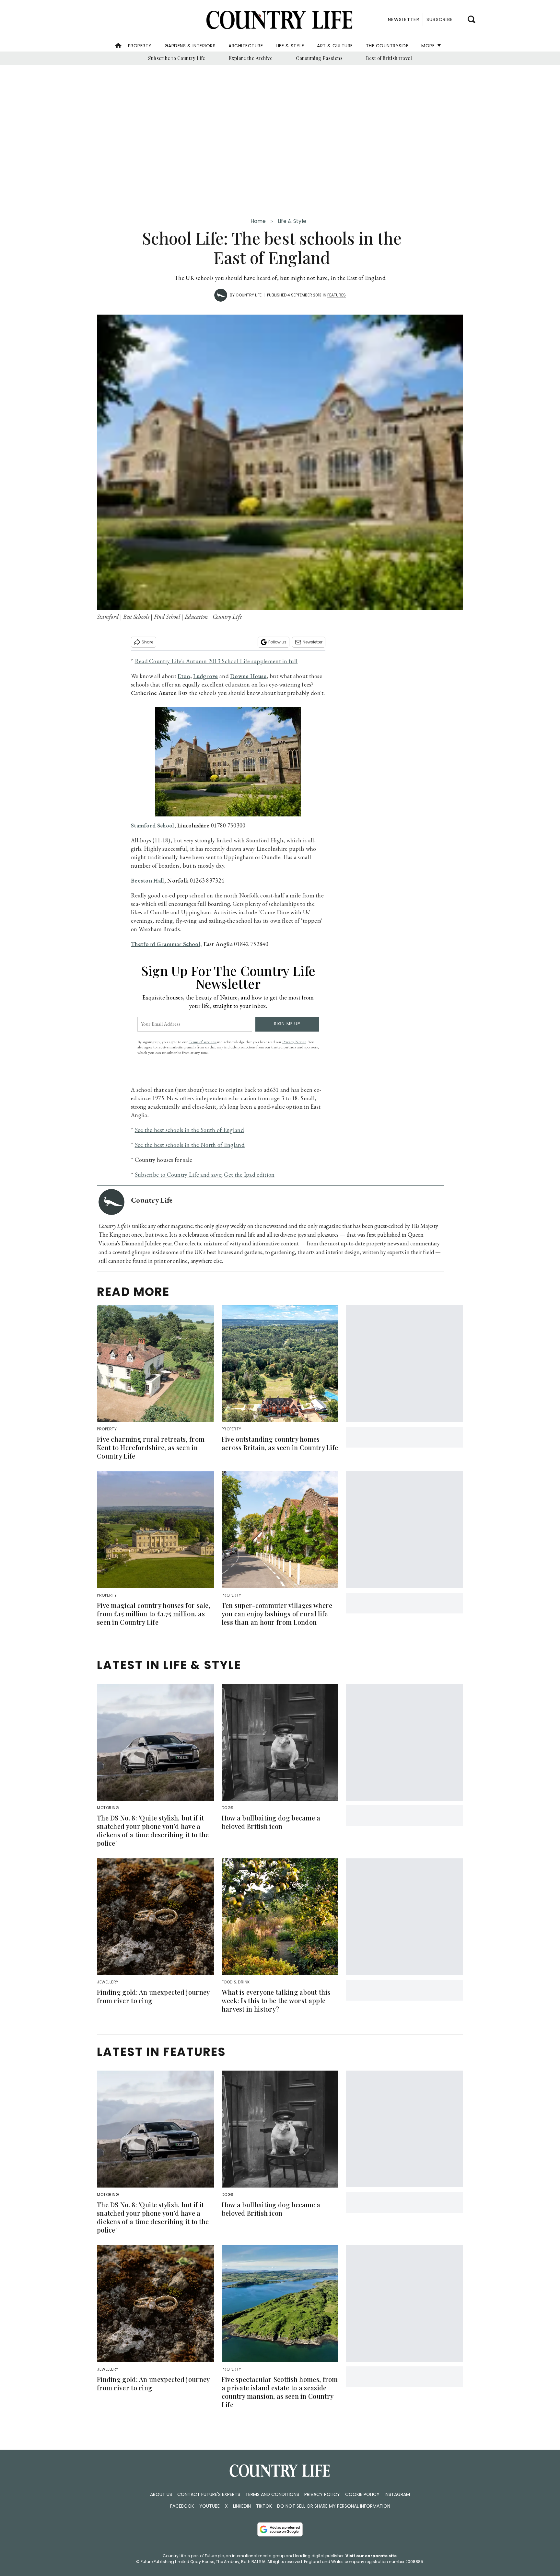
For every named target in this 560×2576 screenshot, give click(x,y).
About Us (161, 2494)
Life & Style (290, 46)
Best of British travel (389, 58)
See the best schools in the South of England (189, 1130)
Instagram (397, 2494)
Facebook (182, 2506)
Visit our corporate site (371, 2556)
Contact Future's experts (209, 2494)
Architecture (246, 46)
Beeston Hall (148, 880)
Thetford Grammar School (166, 944)
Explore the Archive (251, 58)
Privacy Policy (322, 2494)
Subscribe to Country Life (177, 58)
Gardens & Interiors (190, 46)
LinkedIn (242, 2506)
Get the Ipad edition (249, 1175)
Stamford (143, 825)
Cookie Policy (362, 2494)
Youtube (210, 2506)
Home (258, 221)
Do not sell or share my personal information (334, 2506)
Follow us (277, 642)
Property (140, 46)
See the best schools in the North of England (190, 1145)
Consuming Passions (319, 58)
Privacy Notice (294, 1042)
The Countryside (387, 46)
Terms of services (203, 1042)
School (166, 825)
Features (337, 295)
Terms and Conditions (272, 2494)
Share (147, 642)
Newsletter (313, 642)
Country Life (249, 295)
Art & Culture (335, 46)
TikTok (264, 2506)
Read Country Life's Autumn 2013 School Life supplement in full (216, 661)
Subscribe (440, 19)
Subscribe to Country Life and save (178, 1175)
